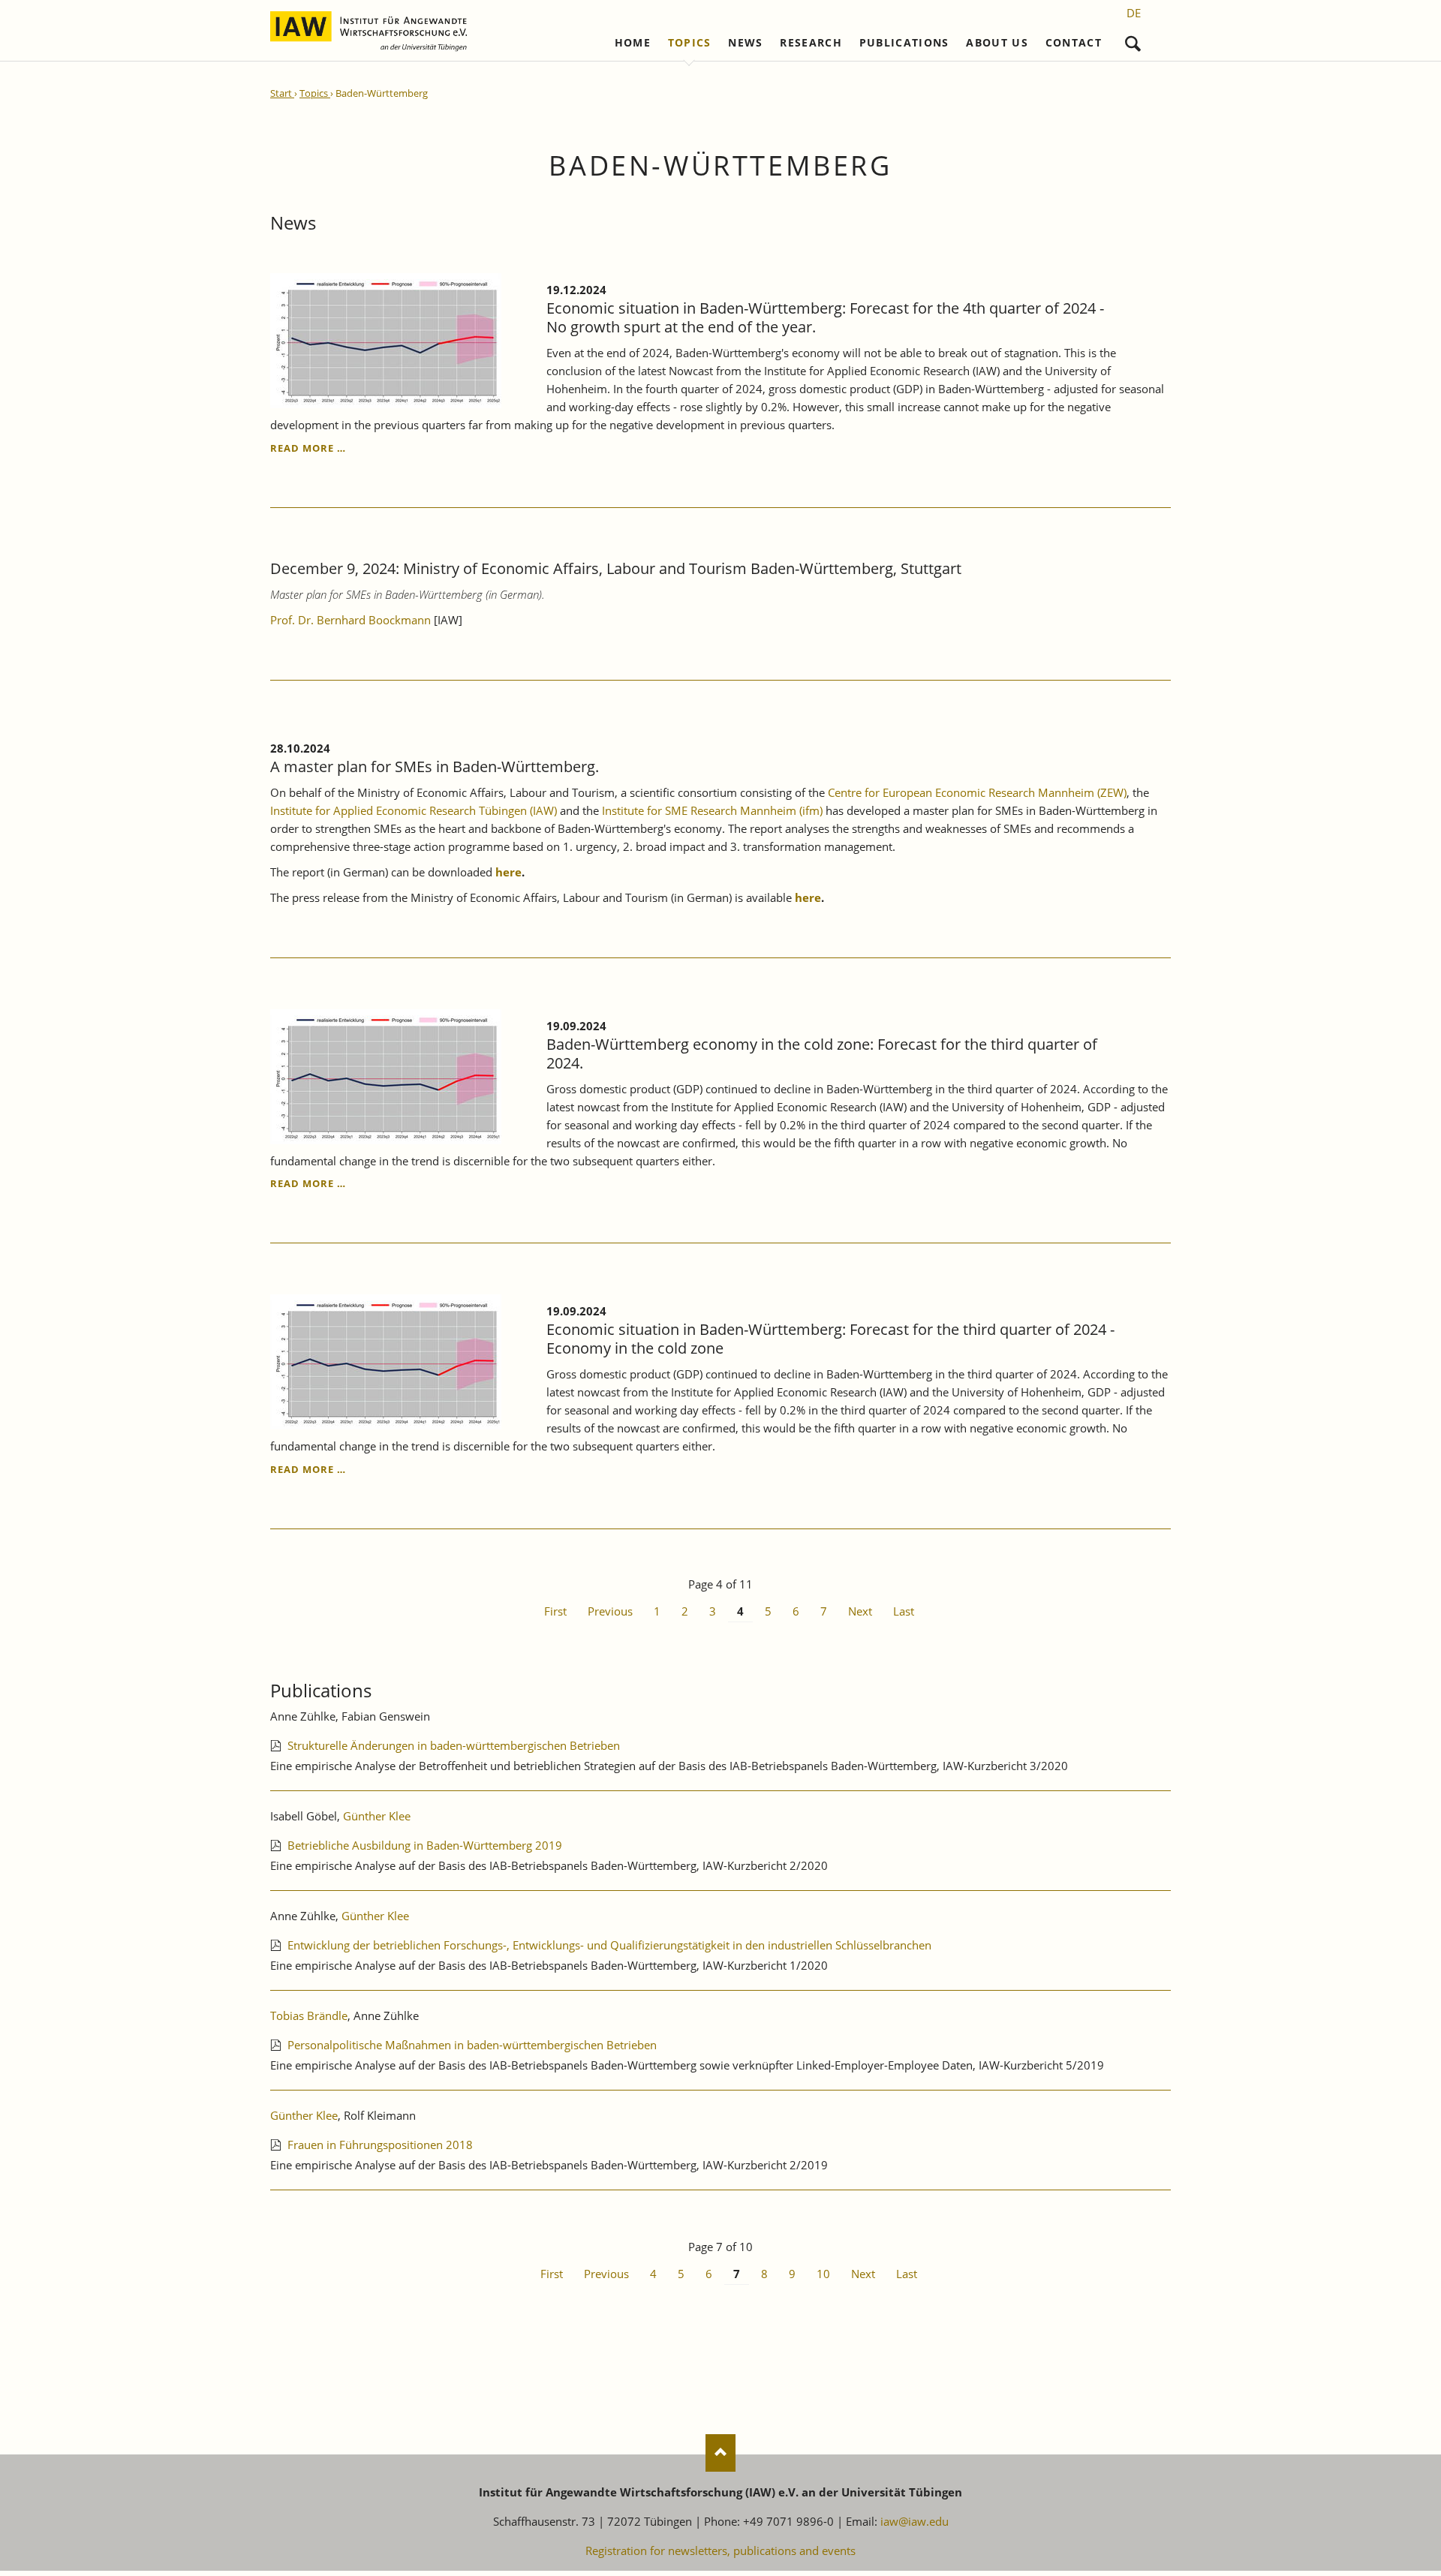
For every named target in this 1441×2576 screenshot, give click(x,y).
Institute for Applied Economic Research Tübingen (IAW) (415, 810)
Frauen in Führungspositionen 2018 (380, 2145)
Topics (690, 43)
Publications (904, 43)
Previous (610, 1611)
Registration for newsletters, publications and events (720, 2550)
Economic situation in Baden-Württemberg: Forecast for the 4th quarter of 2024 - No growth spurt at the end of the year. (825, 317)
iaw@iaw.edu (915, 2521)
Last (904, 1611)
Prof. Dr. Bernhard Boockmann (350, 620)
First (555, 1611)
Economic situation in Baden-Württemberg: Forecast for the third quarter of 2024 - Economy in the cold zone (830, 1339)
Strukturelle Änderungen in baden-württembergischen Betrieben (454, 1745)
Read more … (308, 448)
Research (811, 43)
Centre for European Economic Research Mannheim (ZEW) (977, 792)
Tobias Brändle (309, 2015)
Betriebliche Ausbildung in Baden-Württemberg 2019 (425, 1845)
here (508, 872)
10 (823, 2274)
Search (1133, 40)
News (745, 43)
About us (997, 43)
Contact (1074, 43)
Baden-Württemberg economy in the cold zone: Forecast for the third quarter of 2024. (822, 1054)
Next (860, 1611)
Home (633, 43)
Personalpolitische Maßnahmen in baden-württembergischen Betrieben (472, 2045)
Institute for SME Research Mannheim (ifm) (712, 810)
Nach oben (720, 2453)
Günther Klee (377, 1816)
